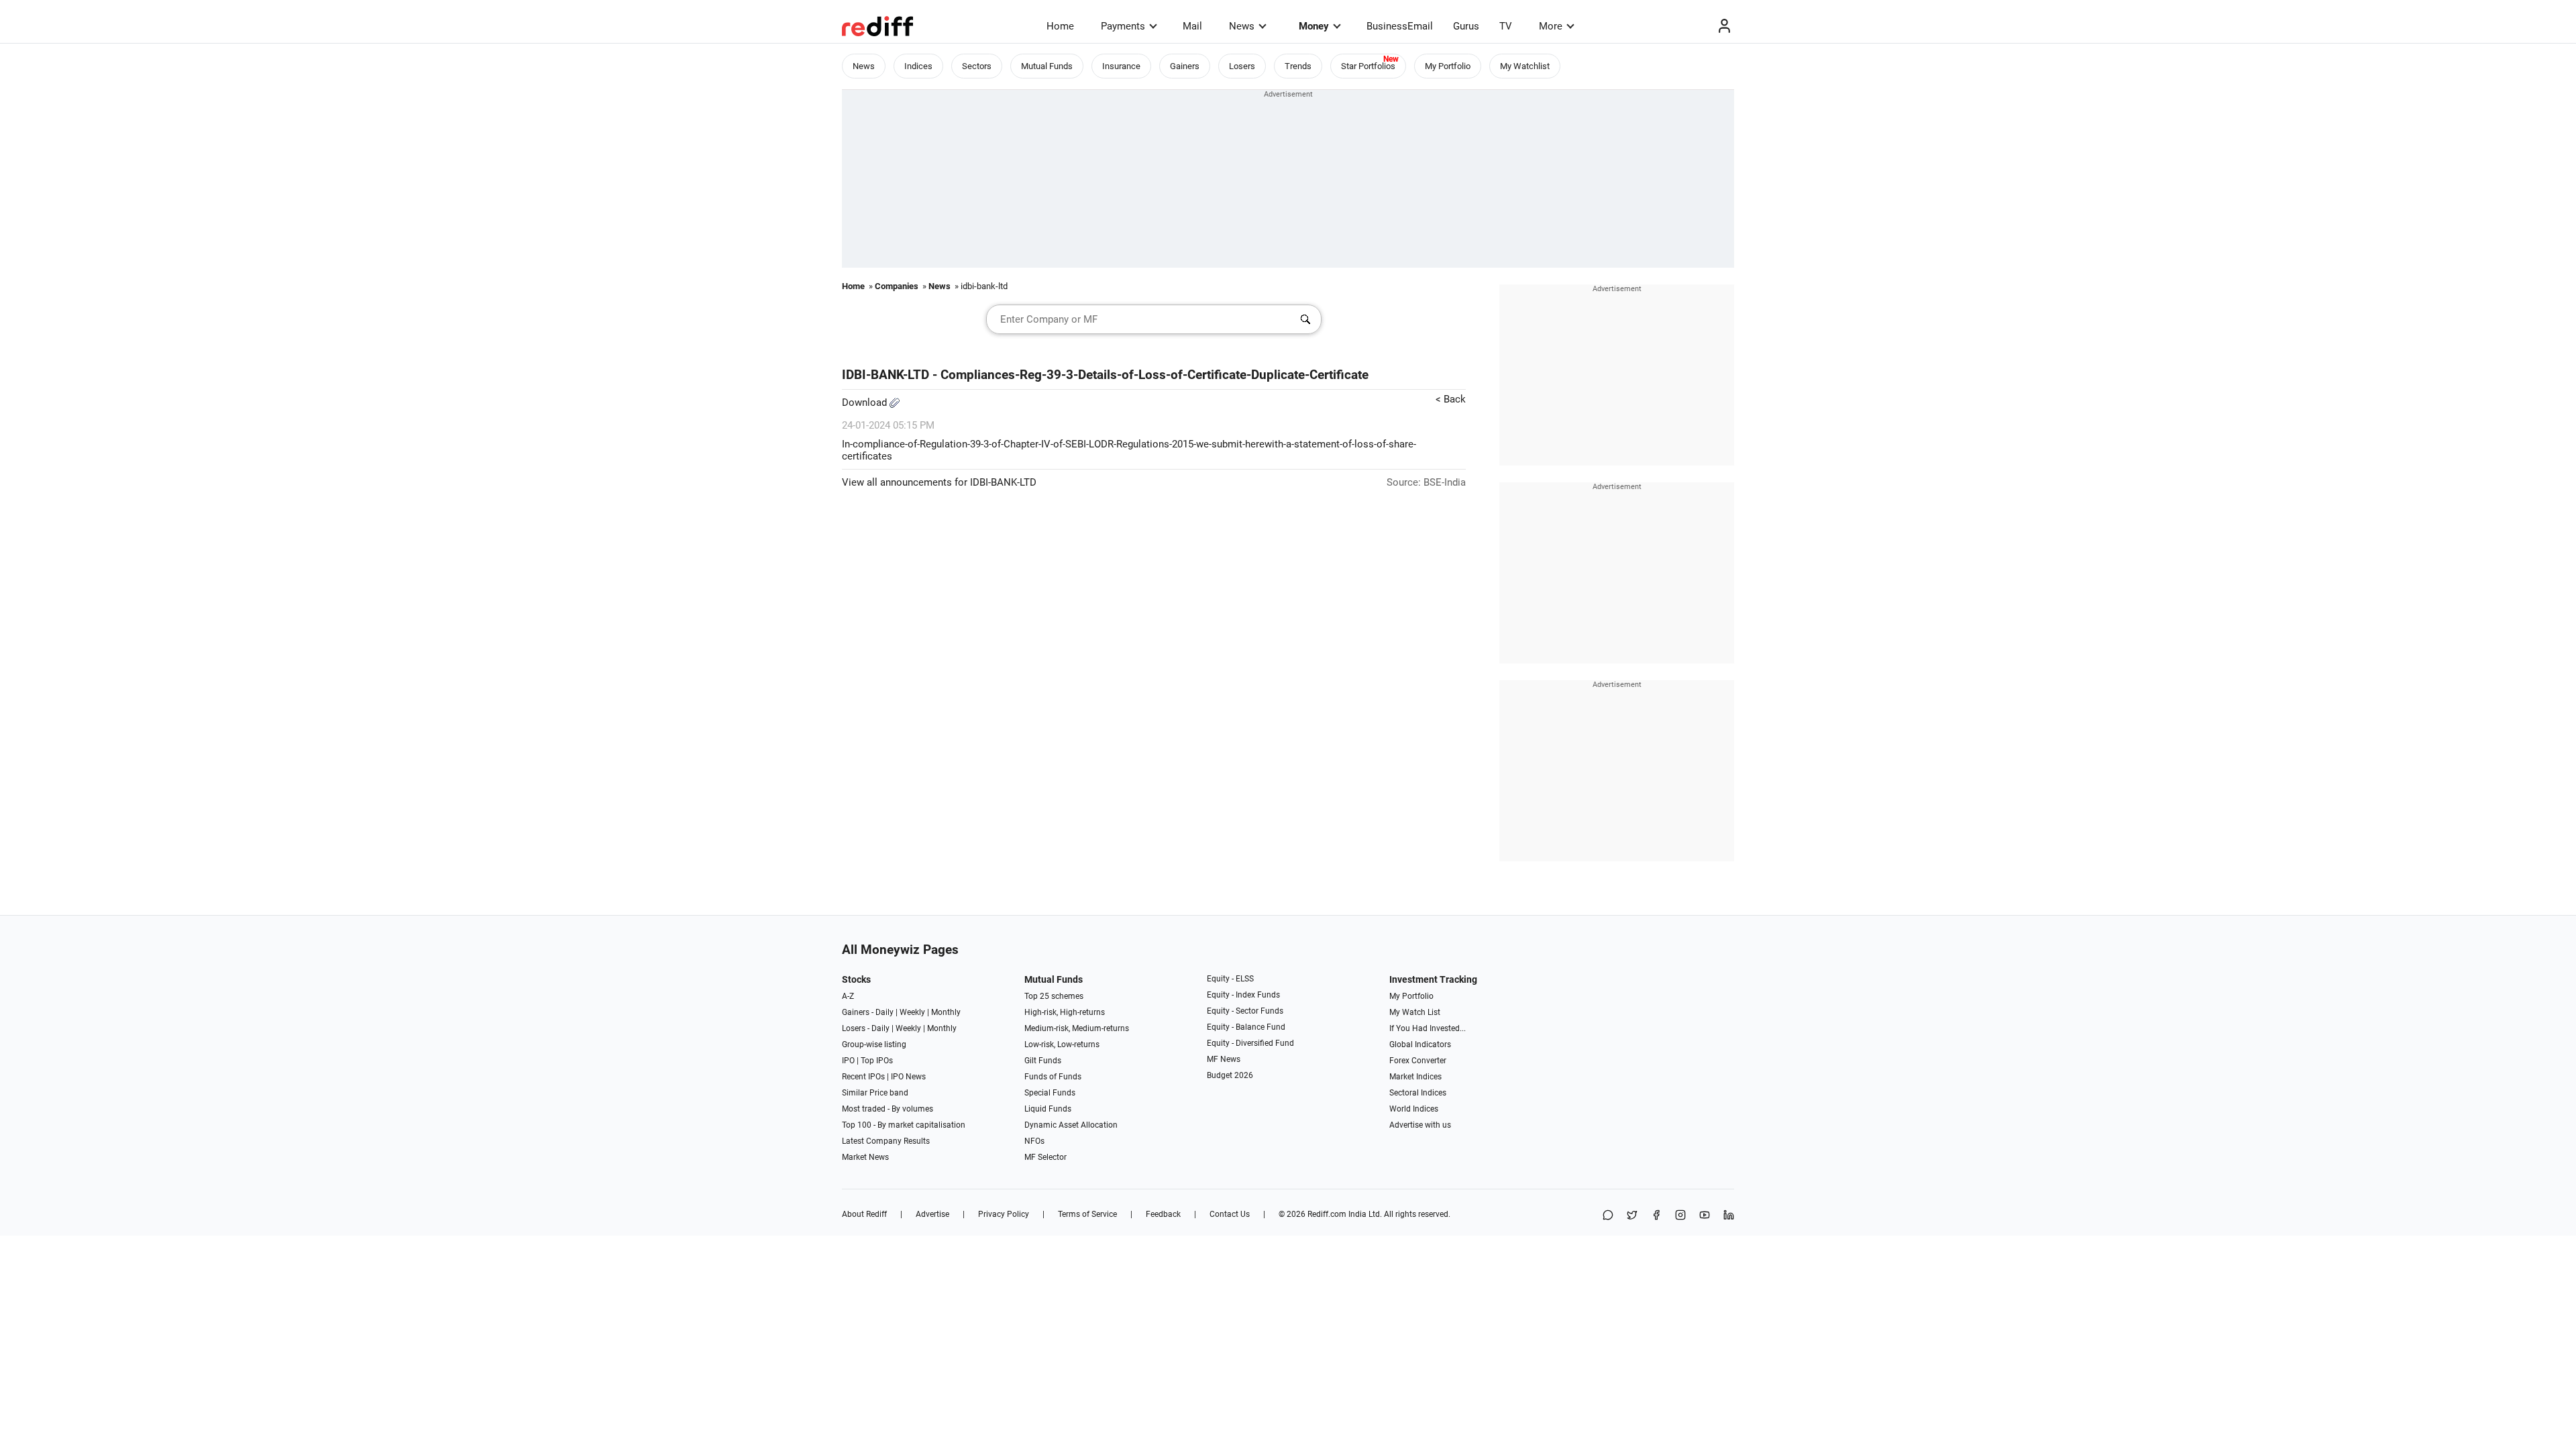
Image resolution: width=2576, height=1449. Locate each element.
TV (1506, 26)
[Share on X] (1632, 1216)
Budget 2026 (1230, 1075)
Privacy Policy (1004, 1214)
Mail (1192, 26)
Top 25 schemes (1054, 996)
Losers (1242, 66)
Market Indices (1415, 1077)
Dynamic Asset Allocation (1071, 1125)
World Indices (1414, 1109)
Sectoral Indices (1418, 1093)
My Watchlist (1525, 66)
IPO (848, 1061)
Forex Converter (1418, 1061)
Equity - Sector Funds (1245, 1011)
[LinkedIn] (1729, 1216)
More (1551, 26)
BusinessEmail (1400, 26)
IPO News (908, 1077)
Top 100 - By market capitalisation (904, 1125)
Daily (884, 1012)
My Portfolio (1448, 66)
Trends (1298, 66)
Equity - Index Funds (1243, 995)
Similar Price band (875, 1093)
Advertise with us (1420, 1125)
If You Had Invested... (1428, 1028)
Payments (1123, 26)
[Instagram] (1680, 1216)
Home (1060, 26)
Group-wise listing (874, 1044)
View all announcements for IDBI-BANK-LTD (939, 482)
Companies (897, 286)
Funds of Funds (1053, 1077)
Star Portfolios (1368, 66)
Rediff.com (1327, 1214)
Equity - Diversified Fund (1250, 1043)
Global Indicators (1420, 1044)
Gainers (1185, 66)
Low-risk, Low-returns (1062, 1044)
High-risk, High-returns (1065, 1012)
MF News (1224, 1059)
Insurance (1121, 66)
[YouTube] (1705, 1216)
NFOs (1034, 1141)
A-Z (848, 996)
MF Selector (1045, 1157)
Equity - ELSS (1230, 979)
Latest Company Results (886, 1141)
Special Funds (1050, 1093)
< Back (1451, 399)
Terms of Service (1087, 1214)
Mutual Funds (1047, 66)
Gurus (1466, 26)
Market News (865, 1157)
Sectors (977, 66)
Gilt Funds (1043, 1061)
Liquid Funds (1048, 1109)
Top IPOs (877, 1061)
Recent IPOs (863, 1077)
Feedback (1163, 1214)
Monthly (946, 1012)
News (1242, 26)
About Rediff (864, 1214)
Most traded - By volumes (888, 1109)
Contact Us (1230, 1214)
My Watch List (1415, 1012)
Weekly (912, 1012)
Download (866, 402)
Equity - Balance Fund (1246, 1027)
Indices (918, 66)
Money (1314, 26)
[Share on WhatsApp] (1608, 1216)
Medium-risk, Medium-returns (1077, 1028)
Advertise (932, 1214)
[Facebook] (1656, 1216)
